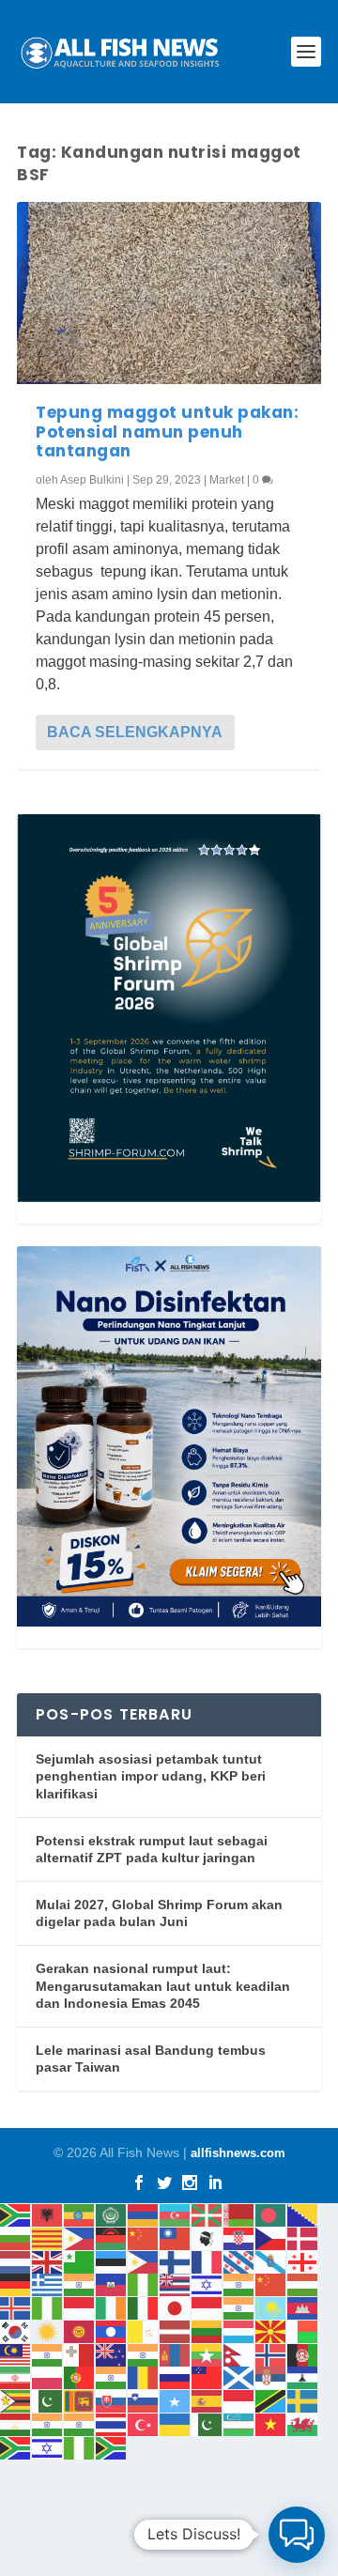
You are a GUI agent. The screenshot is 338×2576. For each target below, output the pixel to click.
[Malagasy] (303, 2330)
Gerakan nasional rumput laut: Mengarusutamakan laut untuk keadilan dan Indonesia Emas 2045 (163, 1986)
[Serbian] (271, 2377)
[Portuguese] (80, 2377)
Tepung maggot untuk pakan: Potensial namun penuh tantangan (167, 432)
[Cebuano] (80, 2237)
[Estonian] (112, 2261)
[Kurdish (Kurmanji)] (48, 2330)
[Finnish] (176, 2261)
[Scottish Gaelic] (239, 2377)
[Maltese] (80, 2354)
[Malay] (16, 2354)
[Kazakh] (271, 2307)
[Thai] (112, 2423)
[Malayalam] (48, 2354)
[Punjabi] (112, 2377)
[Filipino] (144, 2261)
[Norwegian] (271, 2354)
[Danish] (303, 2237)
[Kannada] (239, 2307)
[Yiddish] (48, 2447)
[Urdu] (207, 2423)
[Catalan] (48, 2237)
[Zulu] (112, 2447)
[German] (16, 2284)
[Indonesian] (80, 2307)
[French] (207, 2261)
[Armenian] (144, 2214)
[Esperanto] (80, 2261)
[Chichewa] (112, 2237)
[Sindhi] (48, 2400)
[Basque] (207, 2214)
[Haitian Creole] (112, 2284)
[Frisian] (239, 2261)
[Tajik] (16, 2423)
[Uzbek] (239, 2423)
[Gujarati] (80, 2284)
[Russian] (176, 2377)
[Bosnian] (303, 2214)
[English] (48, 2261)
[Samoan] (207, 2377)
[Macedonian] (271, 2330)
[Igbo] (48, 2307)
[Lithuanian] (207, 2330)
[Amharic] (80, 2214)
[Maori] (112, 2354)
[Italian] (144, 2307)
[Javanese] (207, 2307)
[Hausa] (144, 2284)
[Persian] (16, 2377)
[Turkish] (144, 2423)
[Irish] (112, 2307)
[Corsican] (207, 2237)
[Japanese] (176, 2307)
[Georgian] (303, 2261)
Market (227, 480)
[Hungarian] (303, 2284)
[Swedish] (303, 2400)
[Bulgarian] (16, 2237)
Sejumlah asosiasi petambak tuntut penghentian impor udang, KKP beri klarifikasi (151, 1776)
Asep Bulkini (92, 480)
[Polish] (48, 2377)
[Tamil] (48, 2423)
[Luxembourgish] (239, 2330)
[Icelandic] (16, 2307)
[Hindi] (239, 2284)
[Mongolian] (176, 2354)
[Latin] (144, 2330)
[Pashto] (303, 2354)
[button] (297, 2535)
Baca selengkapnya (135, 732)
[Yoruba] (80, 2447)
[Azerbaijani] (176, 2214)
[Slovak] (112, 2400)
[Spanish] (207, 2400)
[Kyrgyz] (80, 2330)
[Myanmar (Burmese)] (207, 2354)
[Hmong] (271, 2284)
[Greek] (48, 2284)
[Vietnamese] (271, 2423)
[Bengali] (271, 2214)
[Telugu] (80, 2423)
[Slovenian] (144, 2400)
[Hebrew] (207, 2284)
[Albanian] (48, 2214)
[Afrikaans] (16, 2214)
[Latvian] (176, 2330)
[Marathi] (144, 2354)
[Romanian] (144, 2377)
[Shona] (16, 2400)
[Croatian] (239, 2237)
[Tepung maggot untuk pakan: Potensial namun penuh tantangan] (169, 293)
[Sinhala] (80, 2400)
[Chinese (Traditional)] (176, 2237)
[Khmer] (303, 2307)
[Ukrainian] (176, 2423)
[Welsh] (303, 2423)
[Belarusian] (239, 2214)
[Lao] (112, 2330)
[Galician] (271, 2261)
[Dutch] (16, 2261)
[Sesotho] (303, 2377)
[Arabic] (112, 2214)
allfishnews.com (238, 2153)
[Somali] (176, 2400)
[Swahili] (271, 2400)
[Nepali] (239, 2354)
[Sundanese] (239, 2400)
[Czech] (271, 2237)
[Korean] (16, 2330)
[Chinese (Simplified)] (144, 2237)
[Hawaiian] (176, 2284)
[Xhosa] (16, 2447)
